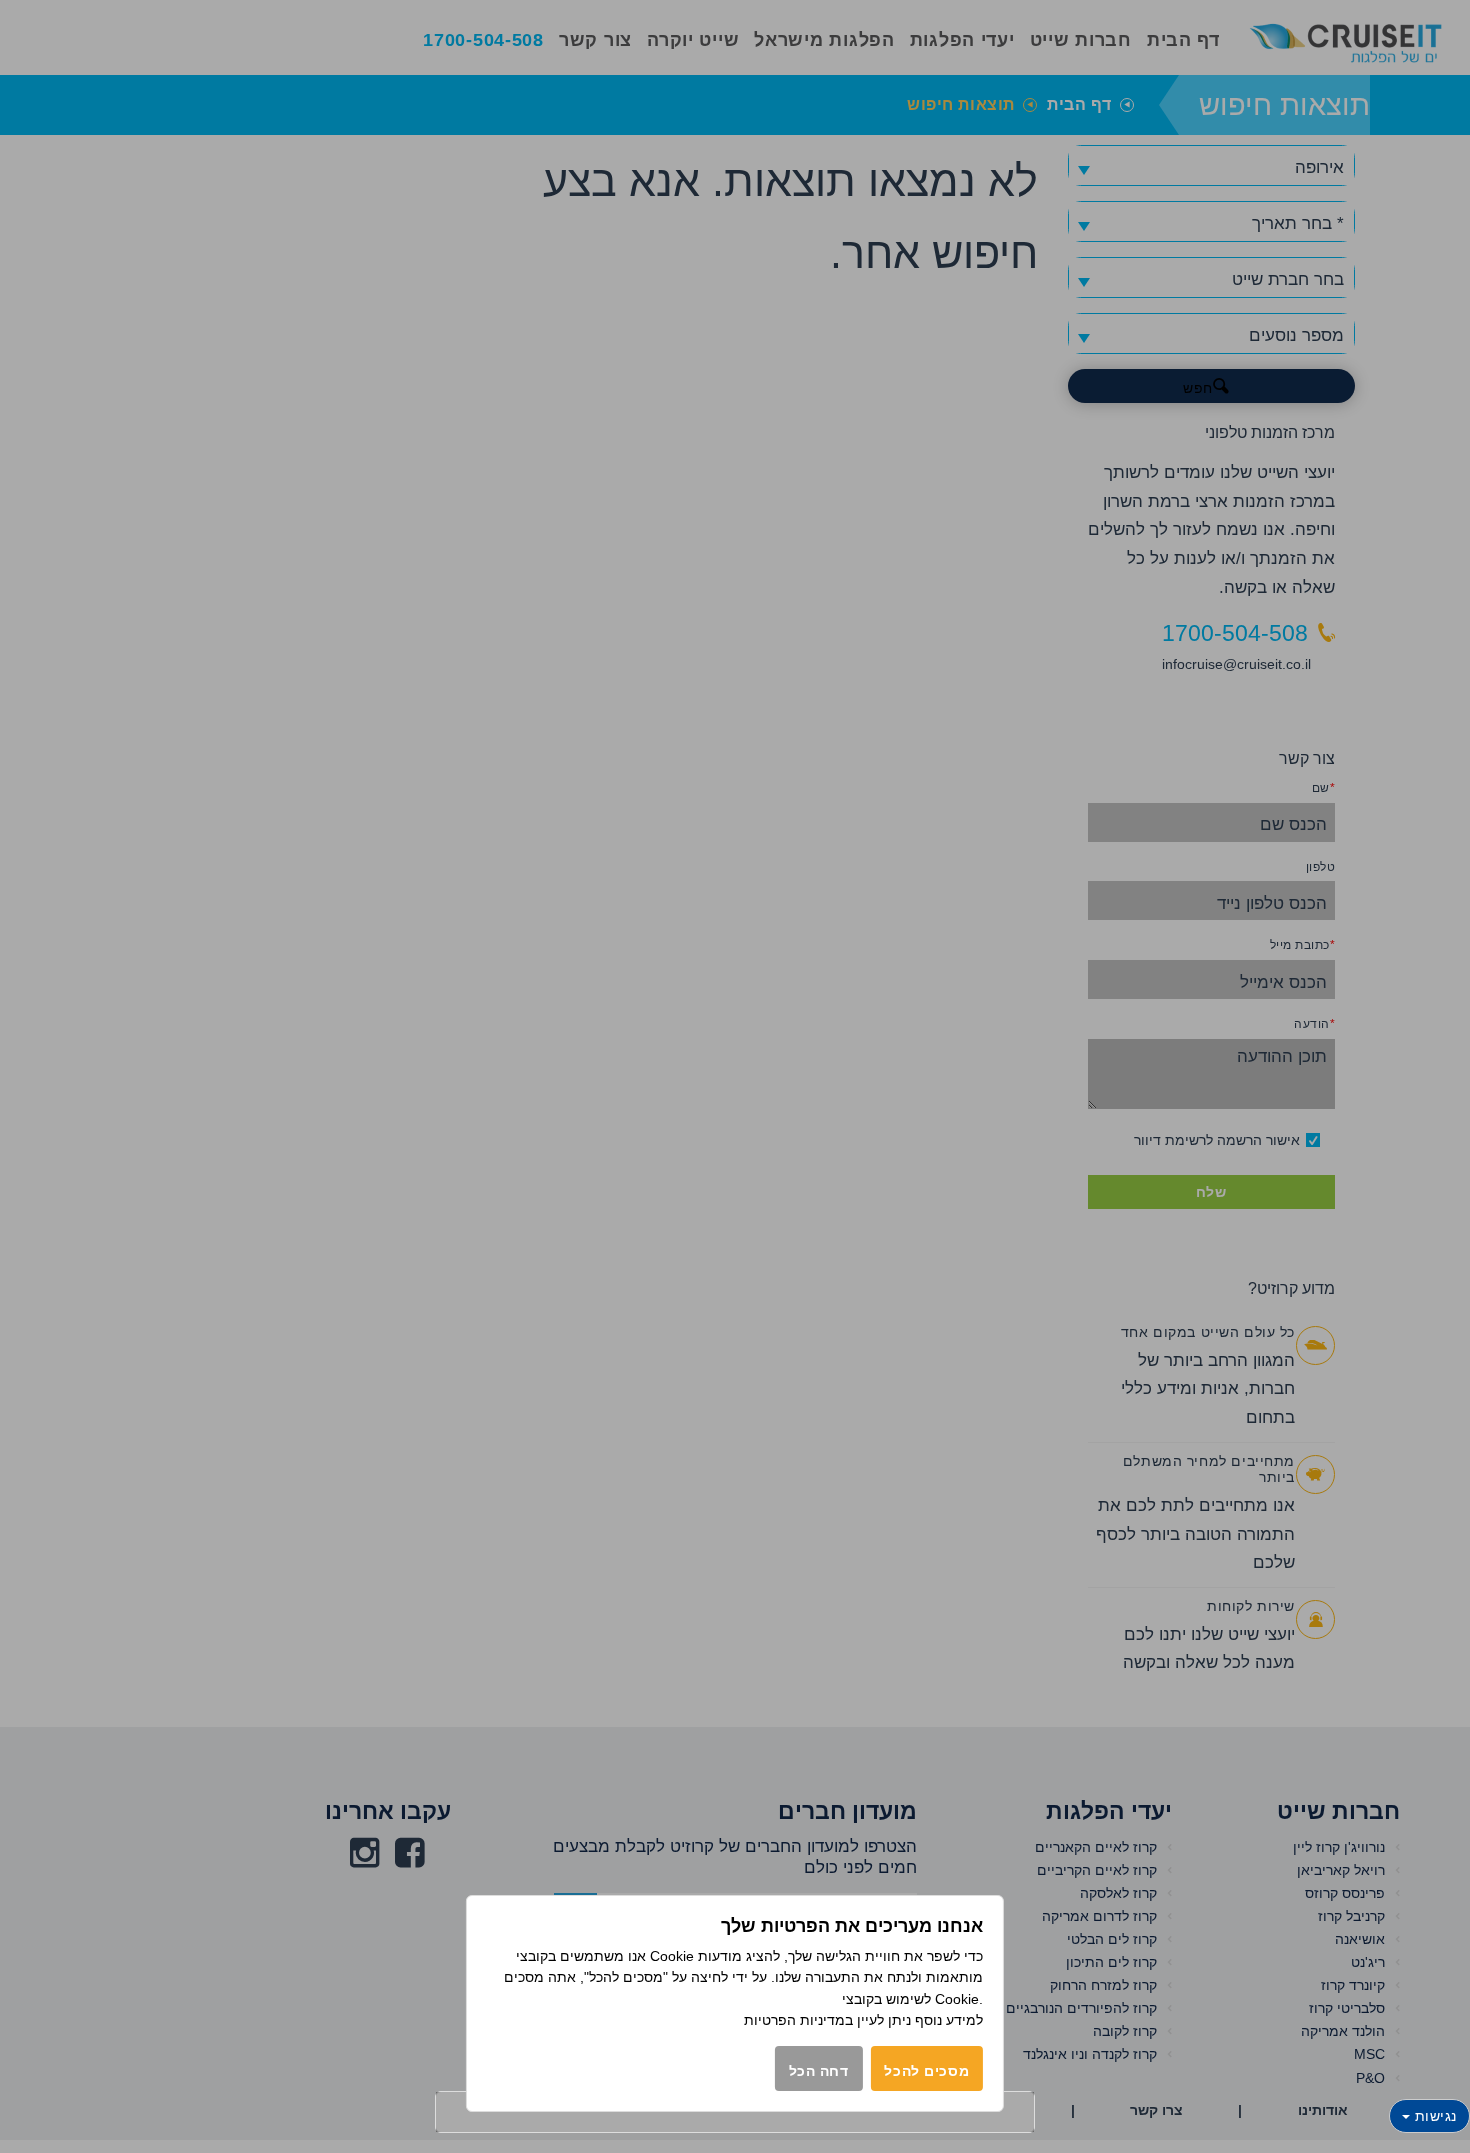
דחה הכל (819, 2071)
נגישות (1433, 2116)
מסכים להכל (926, 2071)
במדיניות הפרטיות (798, 2020)
